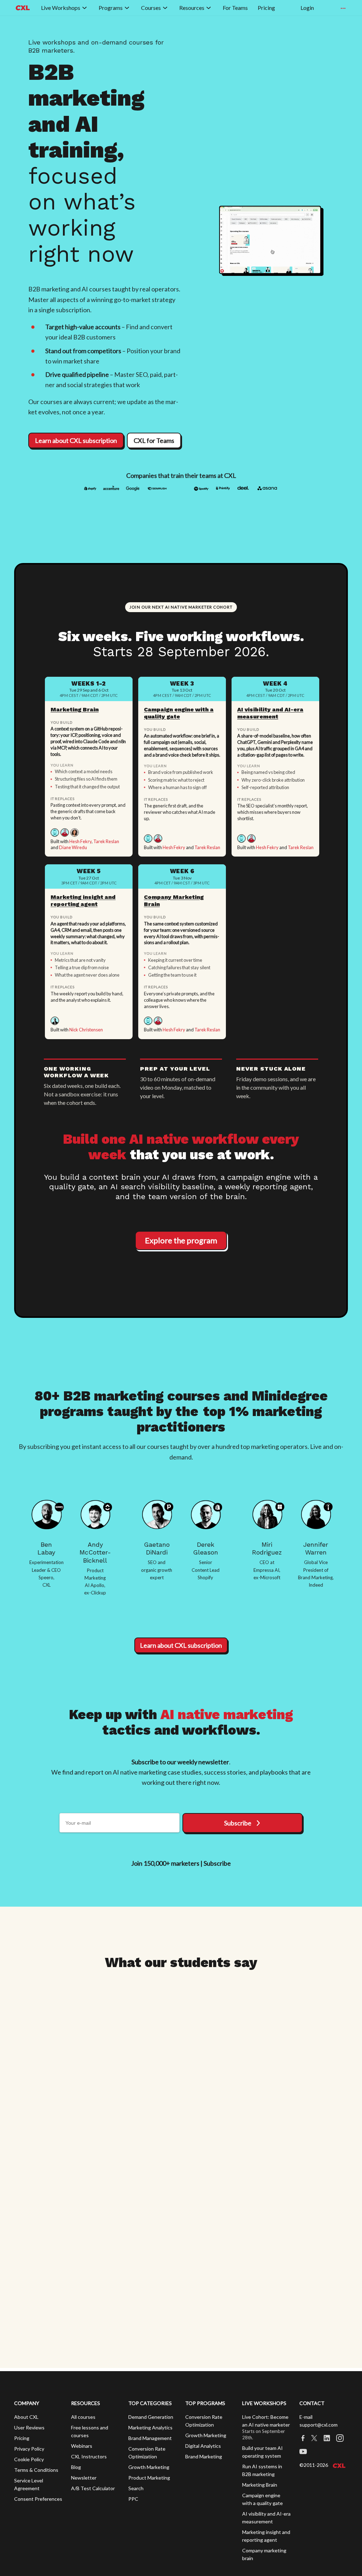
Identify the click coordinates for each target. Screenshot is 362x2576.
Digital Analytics (203, 2446)
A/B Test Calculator (93, 2488)
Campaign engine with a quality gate (179, 713)
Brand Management (150, 2438)
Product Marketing (149, 2478)
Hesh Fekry (80, 841)
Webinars (82, 2446)
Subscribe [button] (238, 1823)
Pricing (22, 2438)
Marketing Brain (75, 709)
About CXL (26, 2417)
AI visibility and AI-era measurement (270, 713)
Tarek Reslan (106, 841)
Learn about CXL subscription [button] (76, 440)
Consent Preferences (38, 2499)
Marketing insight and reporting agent (83, 901)
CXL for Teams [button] (154, 440)
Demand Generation (151, 2417)
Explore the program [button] (181, 1240)
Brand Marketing (204, 2456)
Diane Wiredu (73, 847)
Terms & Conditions (36, 2470)
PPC (133, 2499)
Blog (76, 2467)
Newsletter (84, 2478)
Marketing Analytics (150, 2427)
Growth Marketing (149, 2467)
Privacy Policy (29, 2449)
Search (136, 2488)
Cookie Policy (29, 2459)
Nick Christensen (86, 1030)
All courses (83, 2417)
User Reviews (29, 2427)
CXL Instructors (89, 2456)
